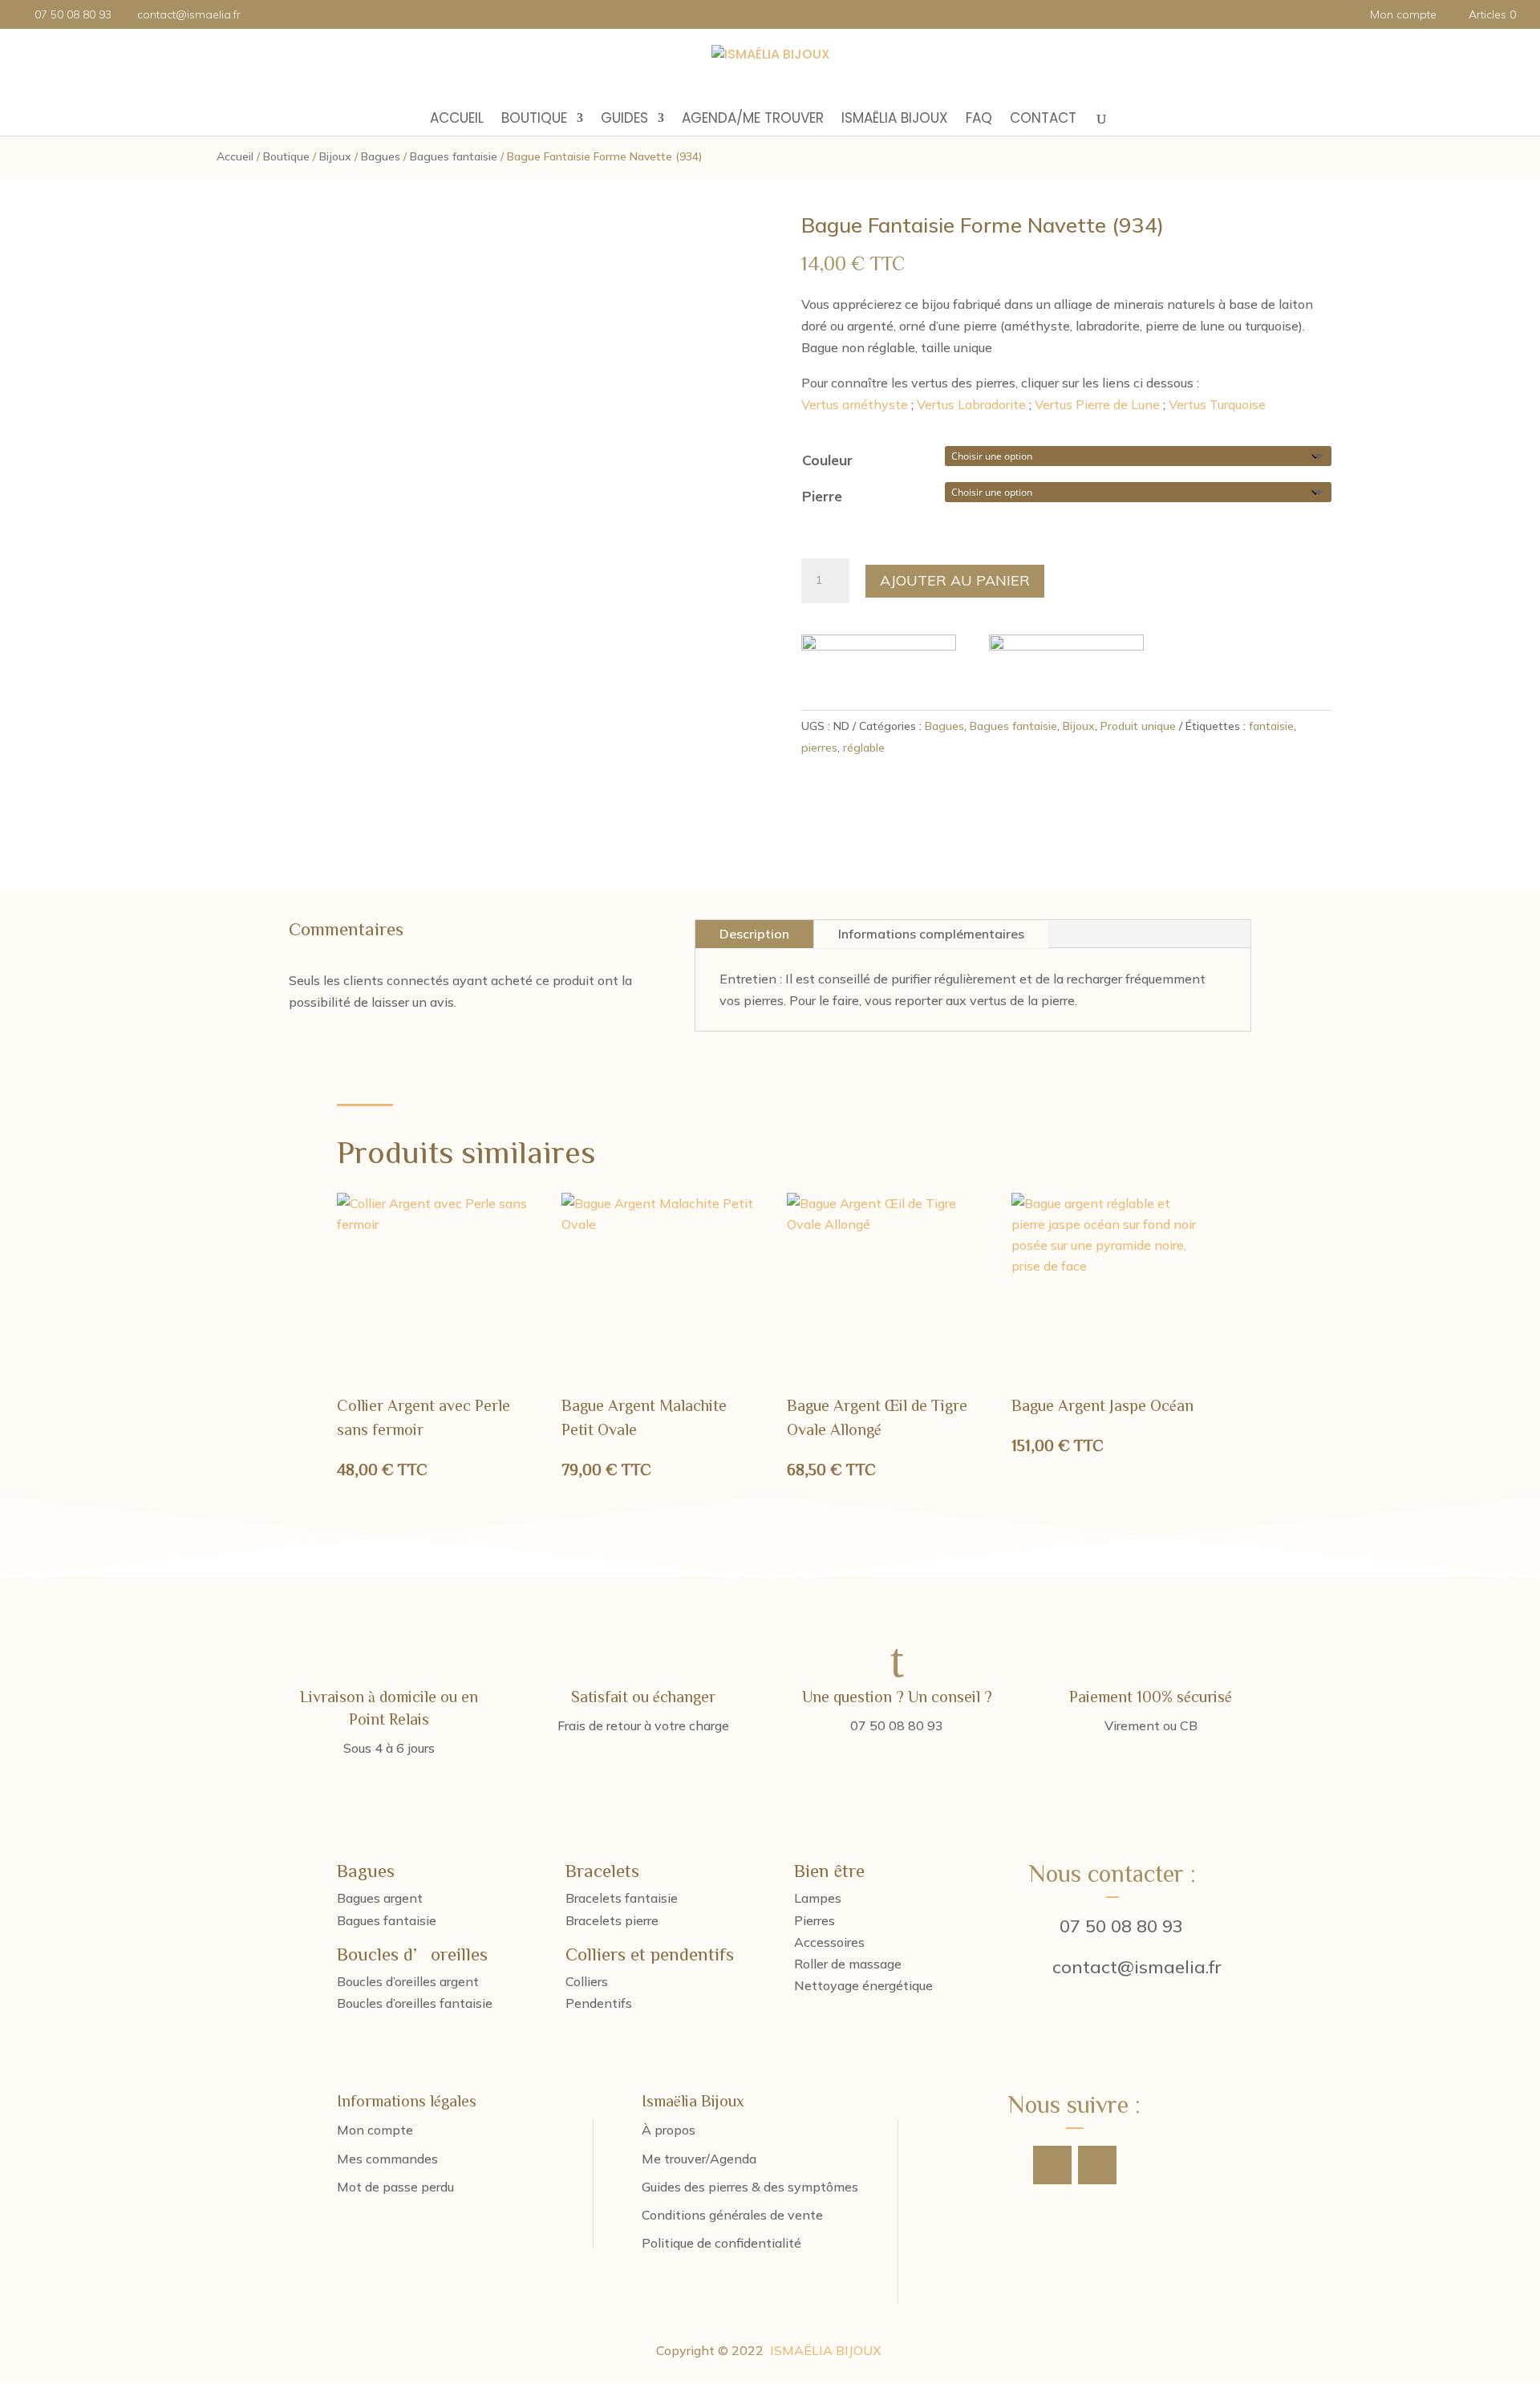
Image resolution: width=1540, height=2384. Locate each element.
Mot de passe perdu (395, 2187)
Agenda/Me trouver (753, 120)
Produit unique (1138, 726)
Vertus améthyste (855, 404)
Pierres (815, 1920)
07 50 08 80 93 (1121, 1926)
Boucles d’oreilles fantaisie (415, 2003)
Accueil (457, 120)
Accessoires (829, 1942)
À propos (669, 2130)
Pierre (822, 496)
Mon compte (1403, 15)
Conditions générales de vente (732, 2215)
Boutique (534, 120)
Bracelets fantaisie (622, 1898)
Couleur (827, 460)
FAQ (979, 120)
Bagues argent (380, 1898)
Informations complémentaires (931, 934)
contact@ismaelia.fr (1137, 1967)
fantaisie (1271, 726)
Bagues (381, 156)
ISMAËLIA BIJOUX (826, 2350)
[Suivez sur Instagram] (1097, 2165)
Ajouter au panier (955, 580)
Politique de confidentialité (721, 2243)
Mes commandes (387, 2159)
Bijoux (335, 156)
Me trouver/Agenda (699, 2159)
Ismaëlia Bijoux (895, 120)
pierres (819, 748)
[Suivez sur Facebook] (1052, 2165)
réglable (864, 748)
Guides (624, 120)
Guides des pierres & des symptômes (750, 2187)
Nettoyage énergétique (863, 1985)
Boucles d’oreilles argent (408, 1981)
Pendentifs (599, 2003)
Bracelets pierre (612, 1920)
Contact (1043, 120)
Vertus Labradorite (971, 404)
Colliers (587, 1981)
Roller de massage (848, 1964)
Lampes (818, 1898)
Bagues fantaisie (454, 156)
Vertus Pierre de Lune (1097, 404)
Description (754, 934)
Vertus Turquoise (1217, 404)
